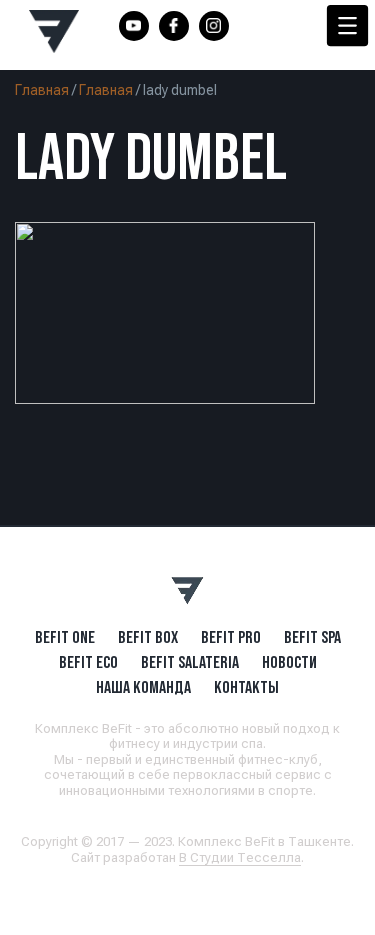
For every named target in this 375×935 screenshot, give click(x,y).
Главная (42, 90)
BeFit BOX (148, 637)
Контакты (246, 687)
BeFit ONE (65, 637)
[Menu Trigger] (347, 25)
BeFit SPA (312, 637)
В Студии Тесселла (240, 857)
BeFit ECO (88, 662)
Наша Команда (143, 687)
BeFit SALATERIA (190, 662)
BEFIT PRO (231, 637)
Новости (289, 662)
